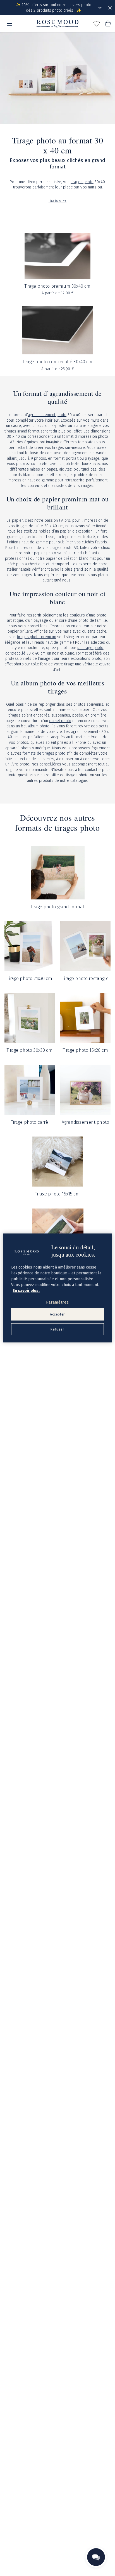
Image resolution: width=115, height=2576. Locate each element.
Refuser (57, 1329)
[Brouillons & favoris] (97, 24)
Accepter (57, 1314)
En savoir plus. (26, 1290)
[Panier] (108, 24)
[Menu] (9, 24)
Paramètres (57, 1302)
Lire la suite (58, 201)
